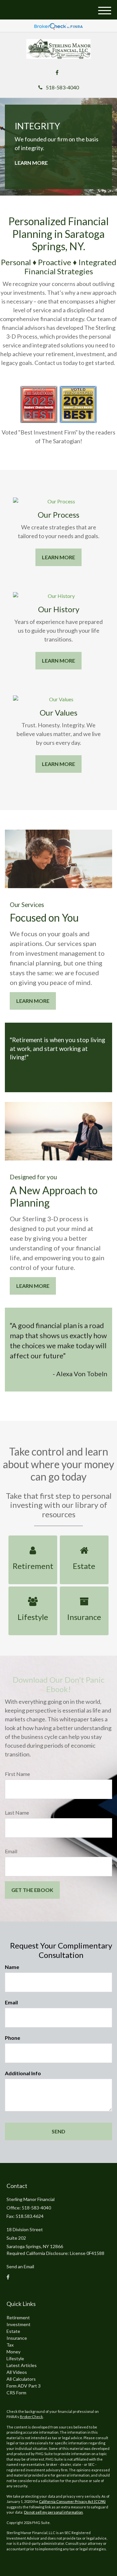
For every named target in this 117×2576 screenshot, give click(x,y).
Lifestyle (15, 2358)
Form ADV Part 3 (24, 2386)
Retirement (18, 2317)
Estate (13, 2331)
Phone (13, 2038)
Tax (10, 2345)
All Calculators (21, 2379)
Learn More (31, 163)
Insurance (17, 2338)
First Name (17, 1774)
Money (13, 2352)
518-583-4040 (62, 87)
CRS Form (16, 2393)
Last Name (17, 1812)
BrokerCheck (31, 2417)
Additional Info (23, 2073)
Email (11, 1851)
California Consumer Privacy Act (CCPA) (72, 2501)
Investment (19, 2324)
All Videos (17, 2372)
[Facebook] (57, 72)
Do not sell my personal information (53, 2512)
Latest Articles (22, 2365)
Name (12, 1967)
